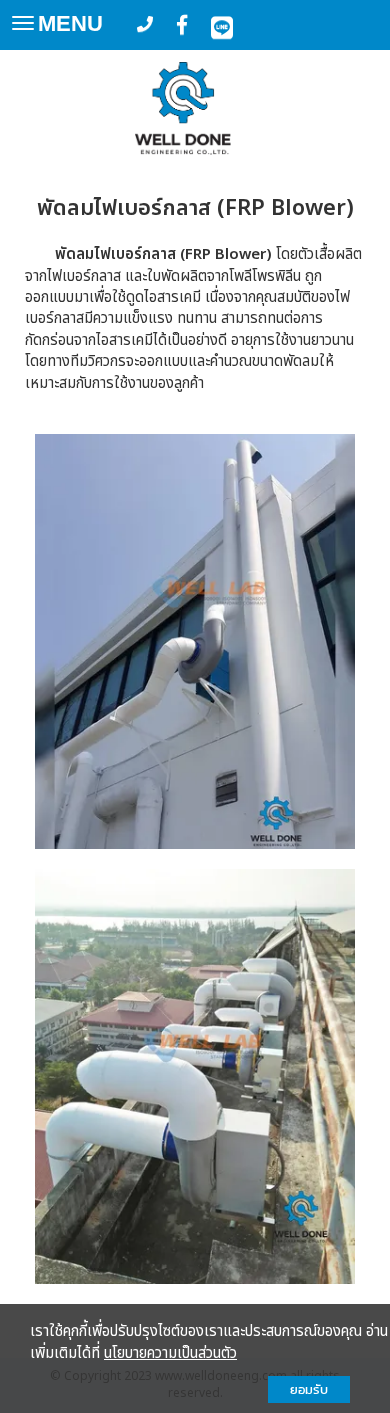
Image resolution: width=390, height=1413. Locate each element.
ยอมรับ (309, 1389)
